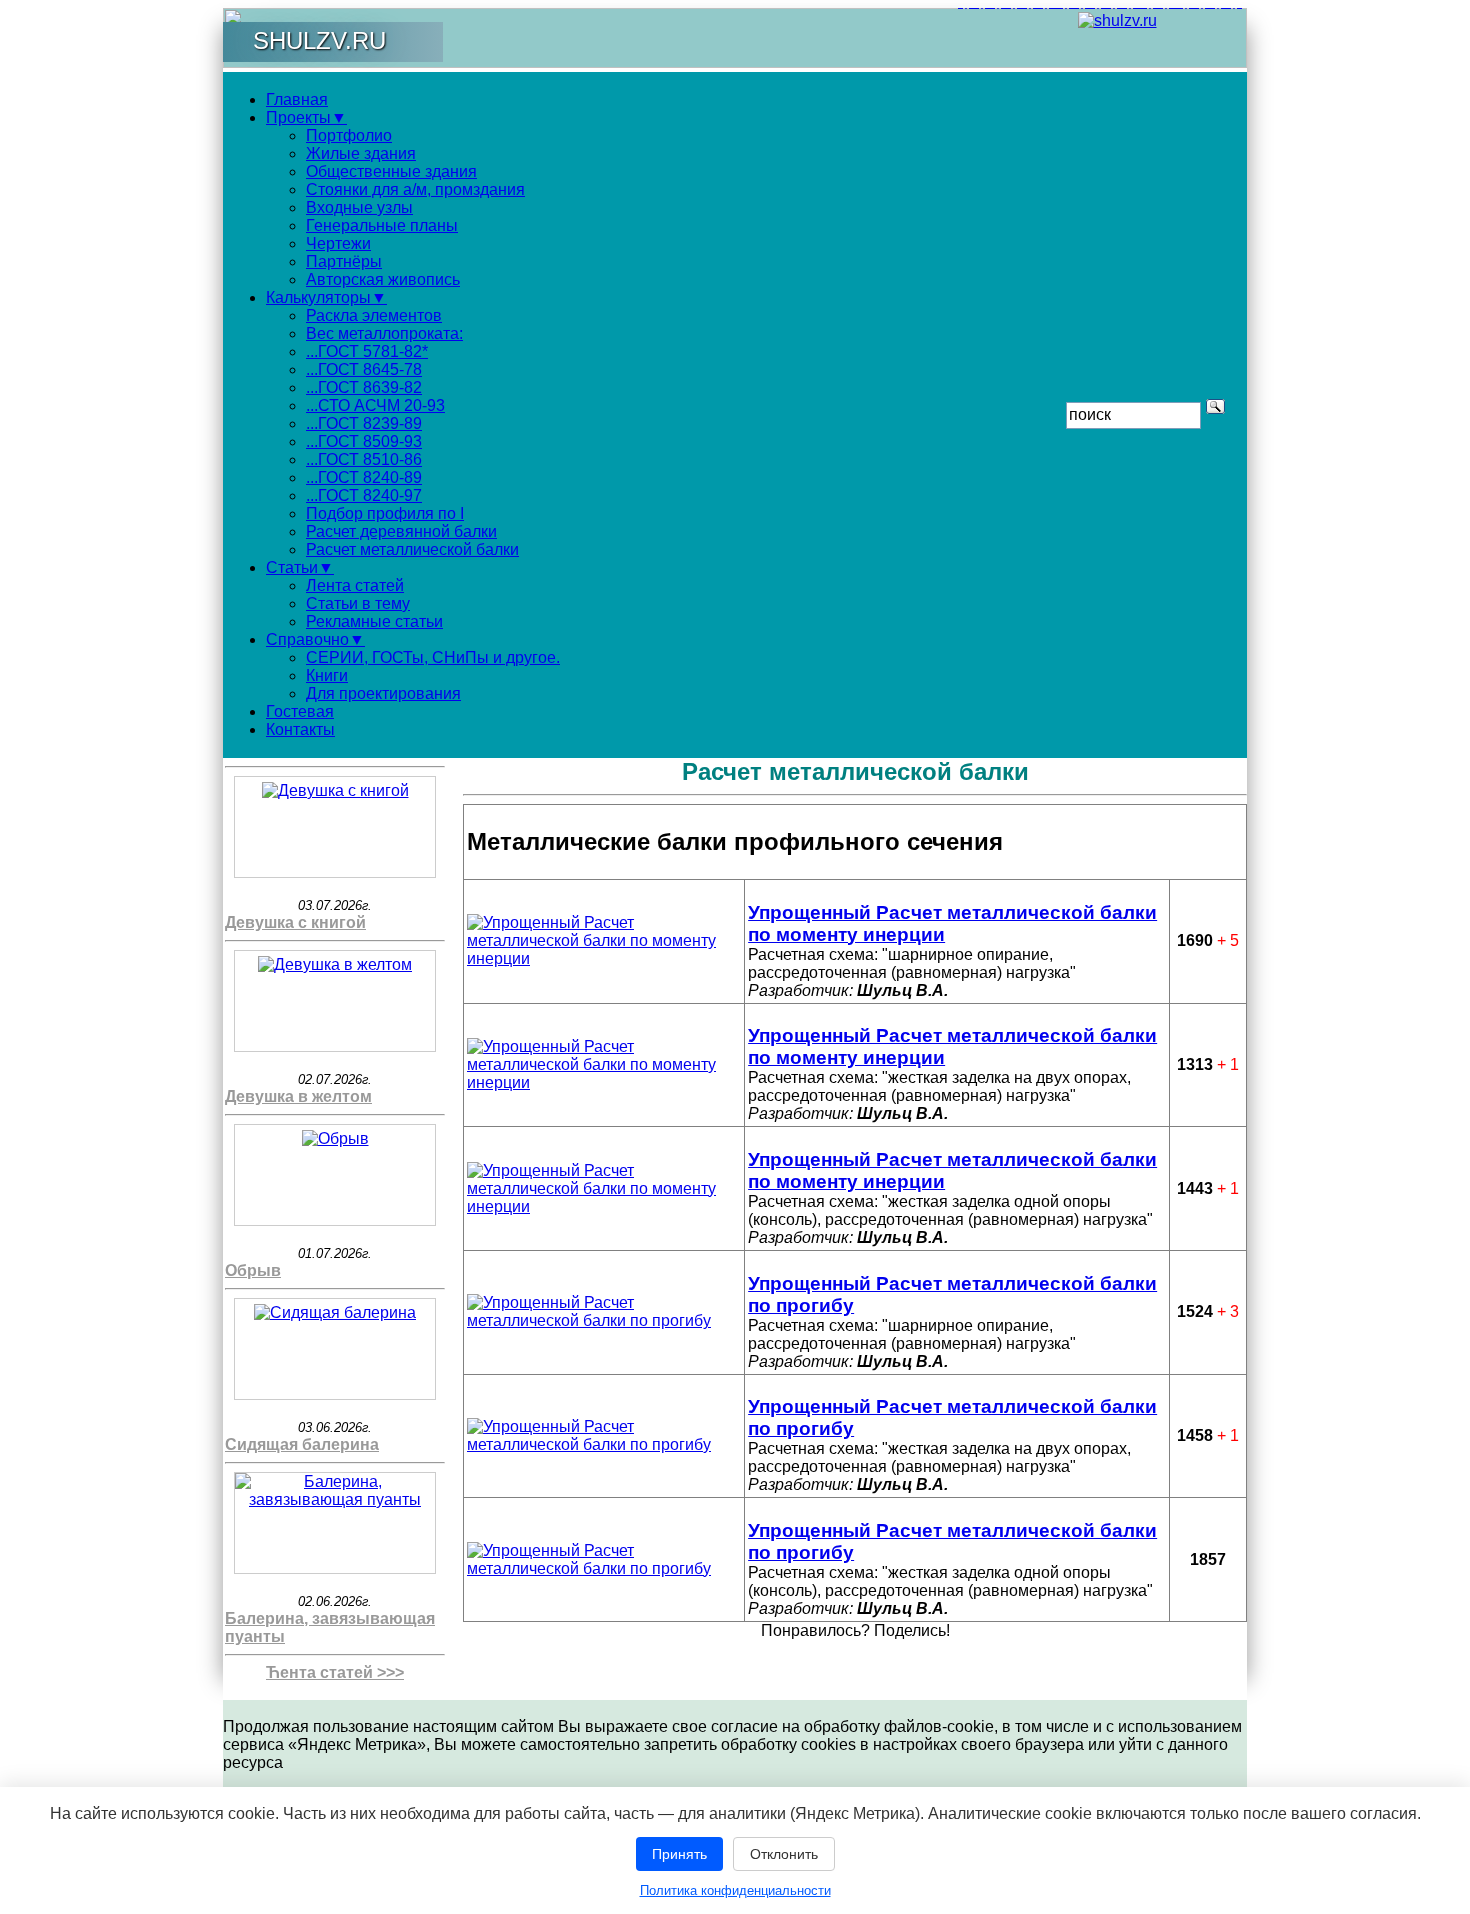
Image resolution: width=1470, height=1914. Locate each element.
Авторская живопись (383, 279)
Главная (297, 99)
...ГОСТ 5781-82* (367, 351)
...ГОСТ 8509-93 (364, 441)
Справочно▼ (315, 639)
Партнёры (344, 261)
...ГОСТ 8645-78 (364, 369)
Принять (679, 1854)
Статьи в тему (358, 603)
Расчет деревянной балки (401, 531)
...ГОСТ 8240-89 (364, 477)
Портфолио (349, 135)
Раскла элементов (374, 315)
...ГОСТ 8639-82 (364, 387)
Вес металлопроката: (384, 333)
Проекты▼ (306, 117)
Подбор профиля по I (385, 513)
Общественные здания (391, 171)
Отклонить (784, 1854)
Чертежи (338, 243)
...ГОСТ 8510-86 (364, 459)
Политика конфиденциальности (735, 1890)
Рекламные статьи (374, 621)
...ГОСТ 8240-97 (364, 495)
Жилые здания (361, 153)
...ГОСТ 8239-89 (364, 423)
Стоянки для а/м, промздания (415, 189)
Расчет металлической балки (412, 549)
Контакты (300, 729)
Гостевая (300, 711)
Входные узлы (359, 207)
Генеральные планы (382, 225)
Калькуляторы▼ (326, 297)
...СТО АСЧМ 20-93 (375, 405)
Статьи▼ (300, 567)
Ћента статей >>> (335, 1672)
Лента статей (355, 585)
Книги (327, 675)
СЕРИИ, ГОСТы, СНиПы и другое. (433, 657)
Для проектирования (383, 693)
